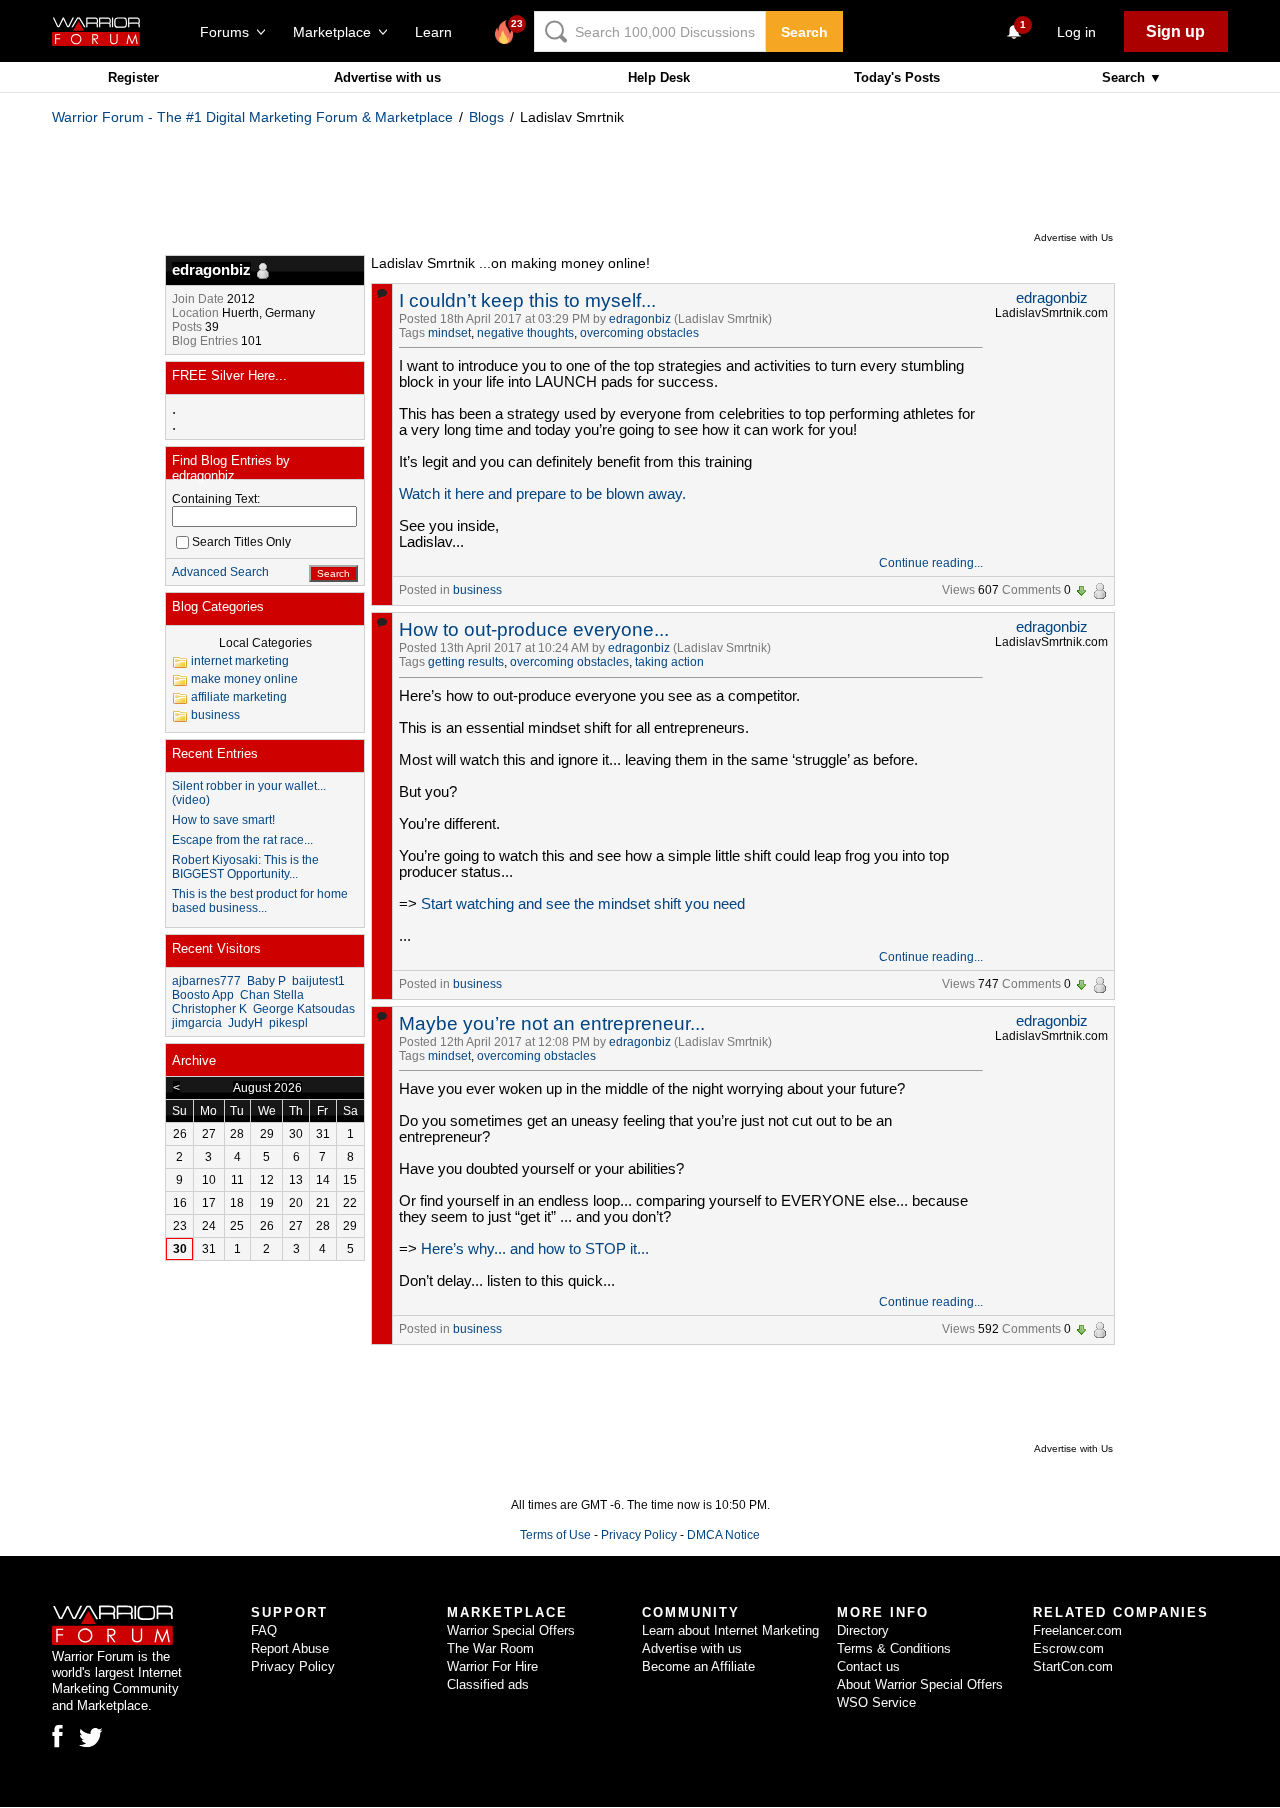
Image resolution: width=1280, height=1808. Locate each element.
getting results (466, 662)
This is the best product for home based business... (260, 901)
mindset (449, 333)
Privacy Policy (639, 1535)
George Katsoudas (304, 1009)
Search (804, 32)
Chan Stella (272, 995)
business (477, 590)
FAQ (264, 1630)
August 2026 (267, 1088)
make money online (244, 679)
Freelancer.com (1077, 1630)
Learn (439, 32)
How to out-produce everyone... (534, 629)
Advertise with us (387, 77)
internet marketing (240, 661)
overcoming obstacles (639, 333)
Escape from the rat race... (242, 840)
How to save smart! (223, 820)
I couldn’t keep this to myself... (527, 300)
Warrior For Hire (492, 1666)
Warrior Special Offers (511, 1630)
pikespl (288, 1023)
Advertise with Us (1073, 237)
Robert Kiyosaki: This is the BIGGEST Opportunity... (245, 867)
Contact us (868, 1666)
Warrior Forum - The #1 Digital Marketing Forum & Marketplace (252, 117)
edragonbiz (640, 319)
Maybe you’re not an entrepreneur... (552, 1023)
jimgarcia (197, 1023)
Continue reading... (931, 563)
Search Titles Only (241, 542)
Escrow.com (1068, 1648)
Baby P (266, 981)
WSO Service (876, 1702)
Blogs (486, 117)
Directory (863, 1630)
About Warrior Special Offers (920, 1684)
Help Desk (659, 77)
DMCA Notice (723, 1535)
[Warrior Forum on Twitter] (91, 1738)
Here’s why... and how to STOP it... (535, 1249)
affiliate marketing (239, 697)
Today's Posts (897, 77)
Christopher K (209, 1009)
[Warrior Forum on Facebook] (57, 1736)
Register (133, 77)
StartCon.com (1073, 1666)
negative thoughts (525, 333)
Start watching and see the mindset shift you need (583, 904)
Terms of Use (555, 1535)
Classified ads (488, 1684)
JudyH (245, 1023)
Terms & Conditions (894, 1648)
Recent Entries (215, 753)
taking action (669, 662)
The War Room (490, 1648)
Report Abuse (290, 1648)
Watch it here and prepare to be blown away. (542, 494)
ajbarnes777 (206, 981)
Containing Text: (216, 499)
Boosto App (203, 995)
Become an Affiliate (698, 1666)
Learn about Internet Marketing (730, 1630)
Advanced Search (220, 572)
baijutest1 (318, 981)
